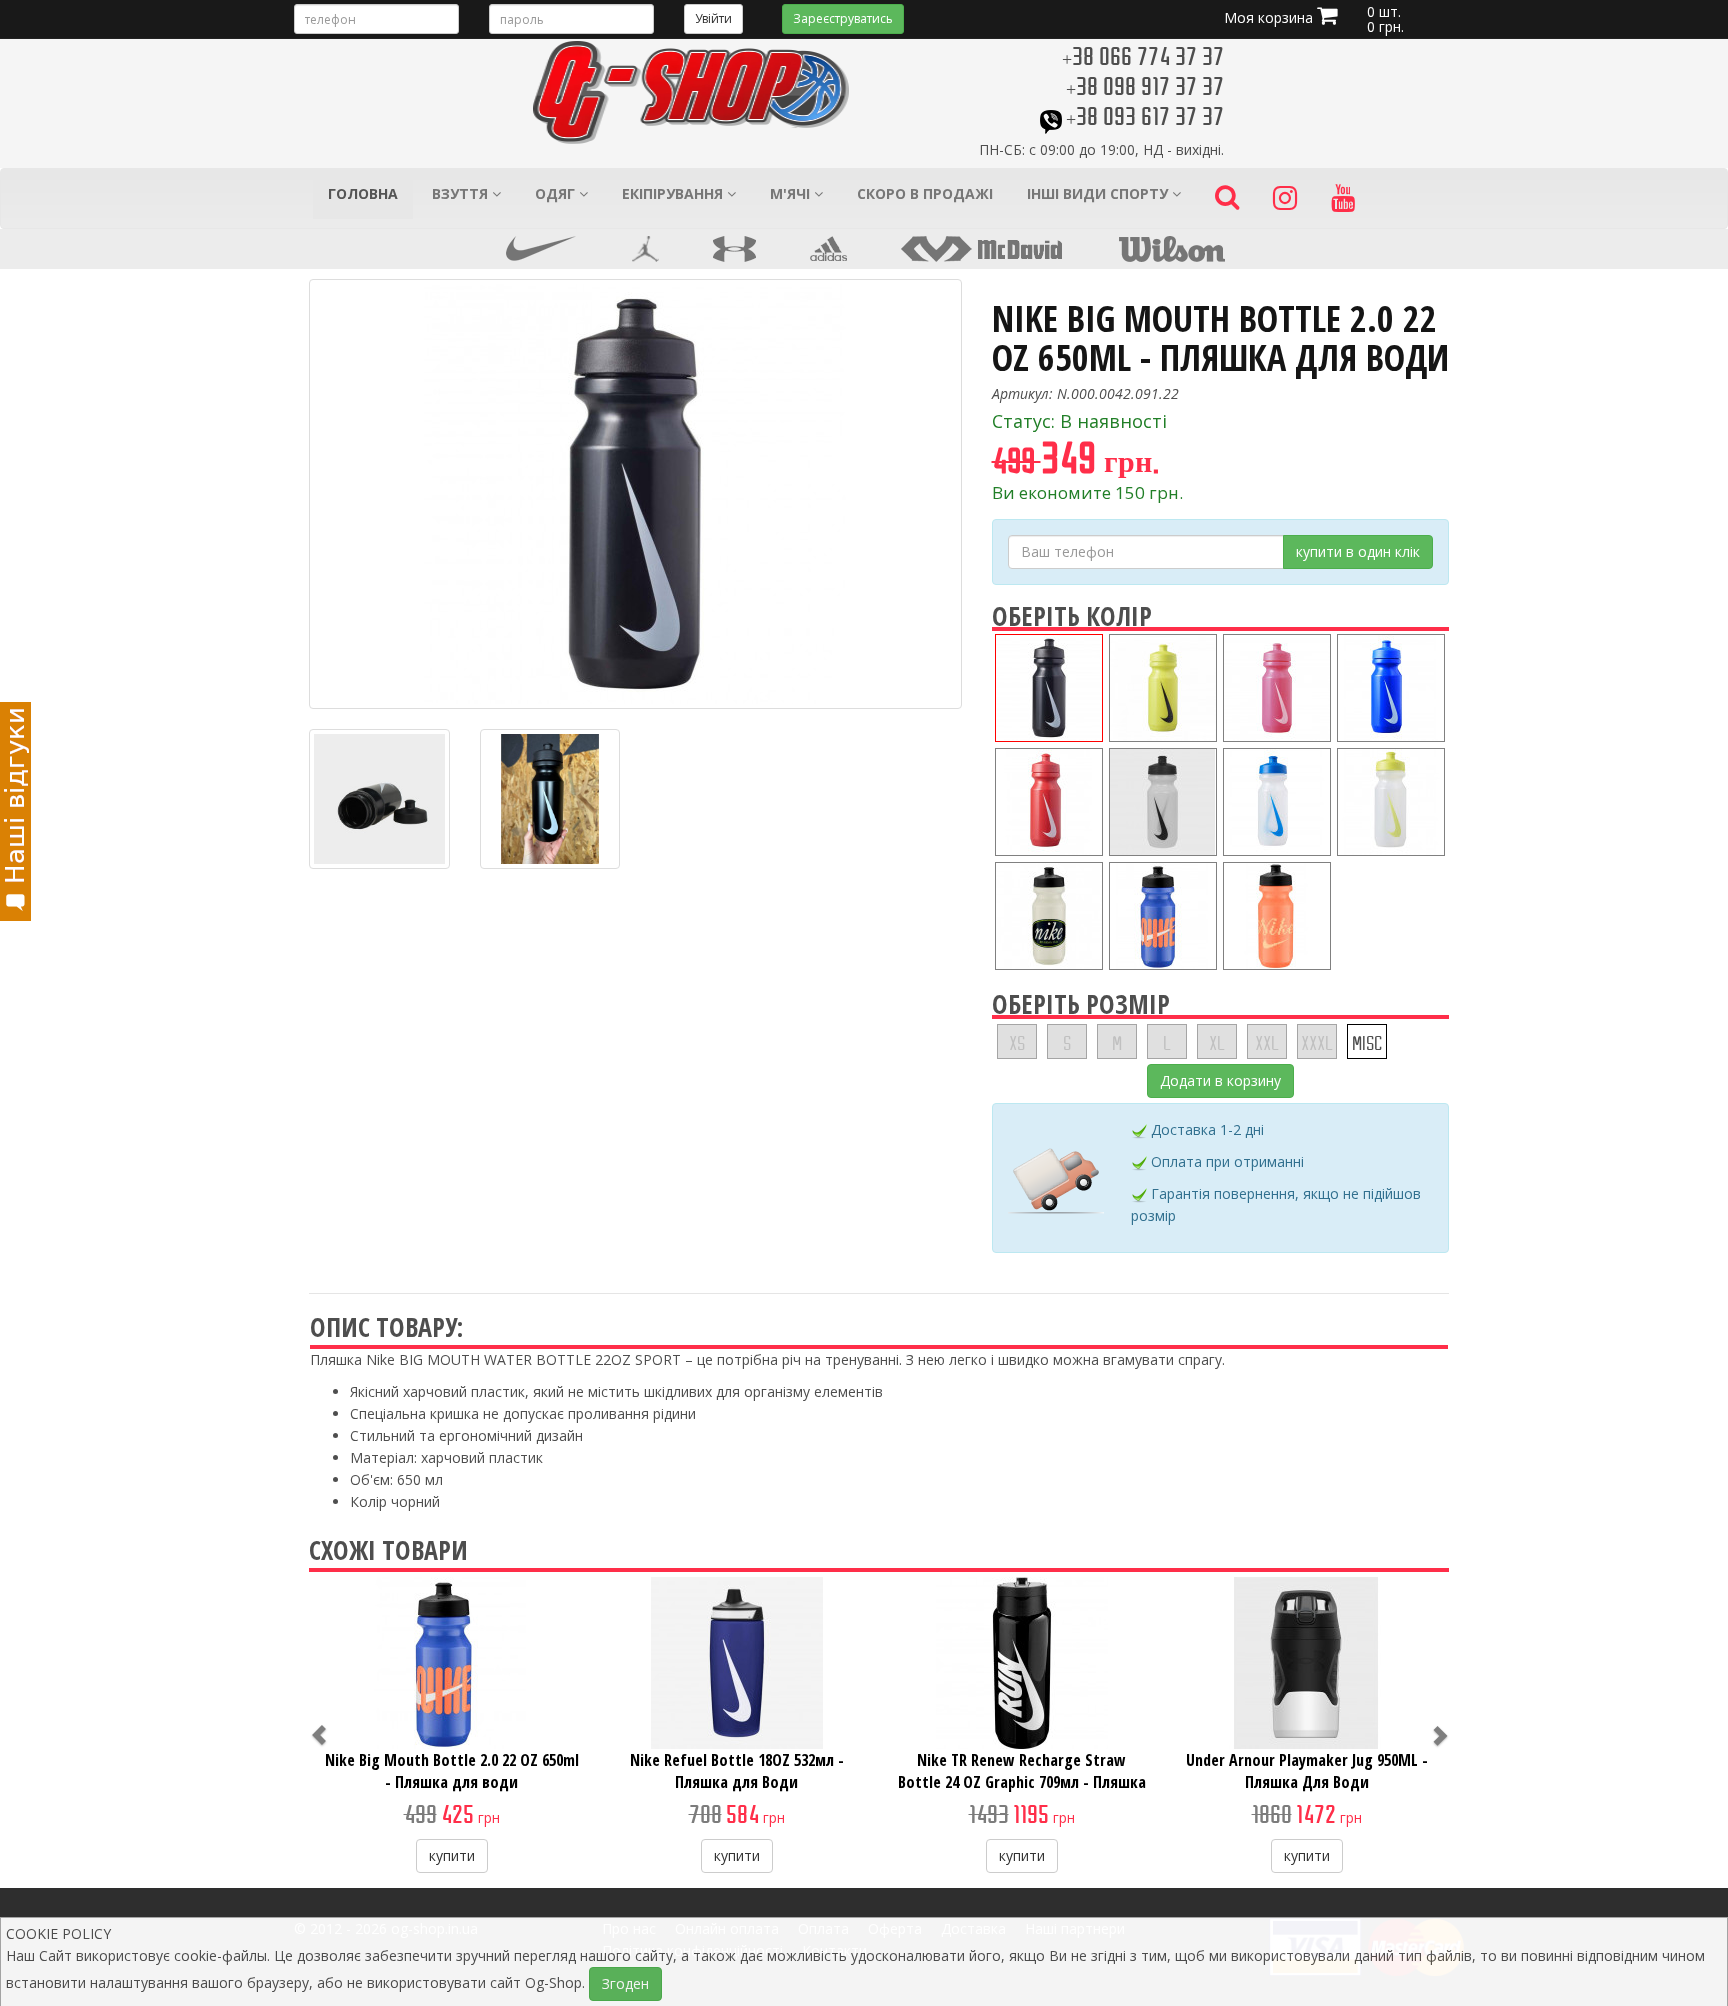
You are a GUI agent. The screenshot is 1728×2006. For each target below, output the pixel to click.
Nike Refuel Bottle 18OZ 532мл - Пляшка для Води (737, 1771)
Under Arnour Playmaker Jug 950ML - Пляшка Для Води (1307, 1771)
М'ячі (792, 193)
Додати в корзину (1220, 1080)
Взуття (462, 193)
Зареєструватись (843, 18)
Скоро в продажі (925, 193)
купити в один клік (1358, 551)
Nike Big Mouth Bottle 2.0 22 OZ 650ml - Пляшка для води (452, 1771)
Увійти (713, 18)
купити (452, 1855)
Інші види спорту (1099, 193)
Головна (363, 193)
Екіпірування (674, 193)
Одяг (557, 193)
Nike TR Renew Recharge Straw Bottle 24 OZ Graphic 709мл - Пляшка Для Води (1022, 1782)
